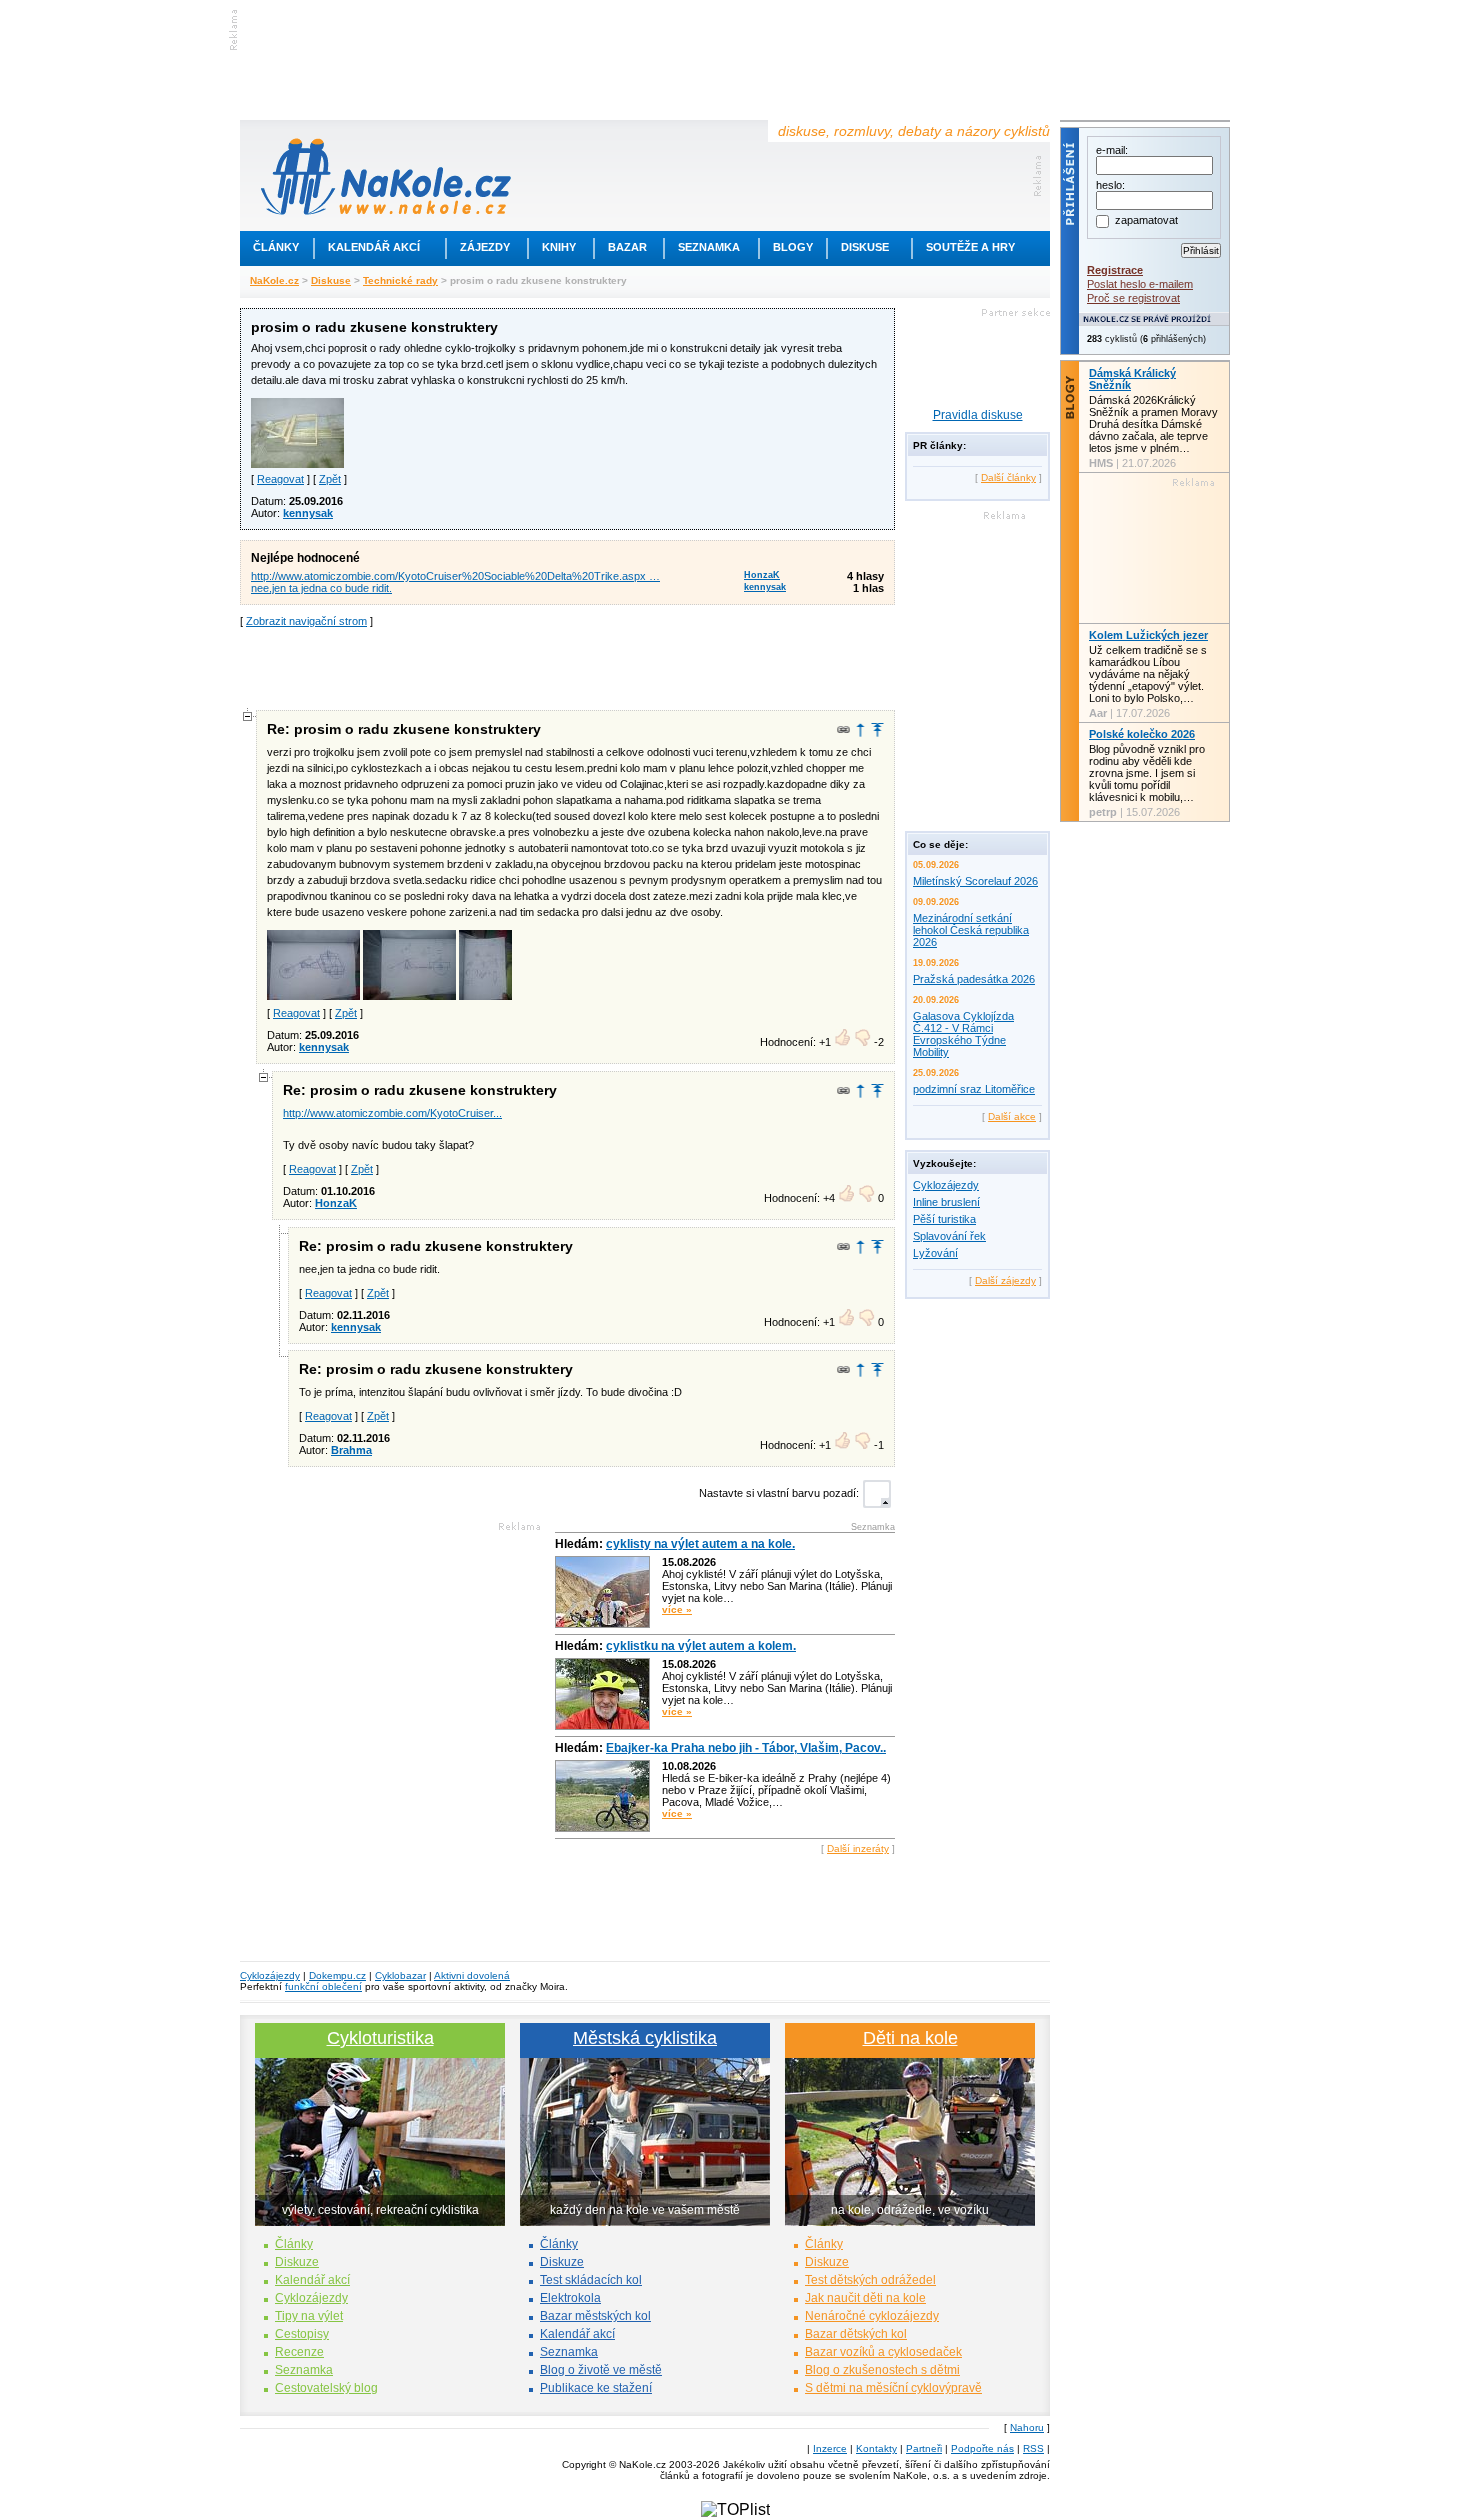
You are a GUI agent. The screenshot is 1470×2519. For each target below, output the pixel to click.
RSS (1033, 2448)
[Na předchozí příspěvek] (860, 729)
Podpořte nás (982, 2448)
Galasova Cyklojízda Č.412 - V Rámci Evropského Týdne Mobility (963, 1034)
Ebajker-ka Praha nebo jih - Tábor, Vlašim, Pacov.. (746, 1748)
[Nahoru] (877, 729)
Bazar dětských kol (856, 2334)
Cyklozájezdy (946, 1185)
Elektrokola (570, 2298)
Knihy (559, 247)
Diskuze (297, 2262)
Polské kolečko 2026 (1142, 734)
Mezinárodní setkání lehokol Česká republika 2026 (971, 930)
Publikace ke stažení (596, 2388)
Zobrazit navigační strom (306, 621)
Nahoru (1027, 2427)
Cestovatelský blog (326, 2388)
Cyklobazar (400, 1975)
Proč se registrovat (1133, 298)
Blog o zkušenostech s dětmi (882, 2370)
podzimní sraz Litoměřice (974, 1089)
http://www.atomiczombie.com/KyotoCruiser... (392, 1113)
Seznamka (709, 247)
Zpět (330, 479)
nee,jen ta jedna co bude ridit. (321, 588)
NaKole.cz (274, 280)
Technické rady (400, 280)
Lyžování (935, 1253)
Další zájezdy (1005, 1280)
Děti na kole (910, 2038)
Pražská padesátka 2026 (974, 979)
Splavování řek (949, 1236)
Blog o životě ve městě (601, 2370)
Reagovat (280, 479)
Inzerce (830, 2448)
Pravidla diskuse (978, 415)
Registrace (1115, 270)
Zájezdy (485, 247)
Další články (1008, 477)
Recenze (299, 2352)
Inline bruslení (946, 1202)
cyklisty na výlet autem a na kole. (700, 1544)
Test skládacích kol (591, 2280)
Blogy (793, 247)
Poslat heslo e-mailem (1140, 284)
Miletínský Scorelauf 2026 (975, 881)
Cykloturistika (380, 2038)
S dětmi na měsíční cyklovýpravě (893, 2388)
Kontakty (876, 2448)
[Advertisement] (568, 667)
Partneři (924, 2448)
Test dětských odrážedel (870, 2280)
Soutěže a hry (970, 247)
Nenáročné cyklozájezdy (872, 2316)
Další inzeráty (858, 1848)
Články (276, 247)
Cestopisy (302, 2334)
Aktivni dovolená (472, 1975)
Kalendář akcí (374, 247)
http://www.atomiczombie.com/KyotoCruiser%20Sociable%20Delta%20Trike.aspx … (455, 576)
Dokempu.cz (337, 1975)
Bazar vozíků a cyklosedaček (883, 2352)
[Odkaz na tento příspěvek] (843, 730)
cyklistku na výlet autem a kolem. (701, 1646)
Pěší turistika (944, 1219)
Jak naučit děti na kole (865, 2298)
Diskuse (865, 247)
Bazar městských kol (595, 2316)
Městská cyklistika (645, 2038)
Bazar (627, 247)
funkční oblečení (323, 1986)
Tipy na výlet (309, 2316)
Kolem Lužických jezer (1148, 635)
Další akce (1012, 1116)
